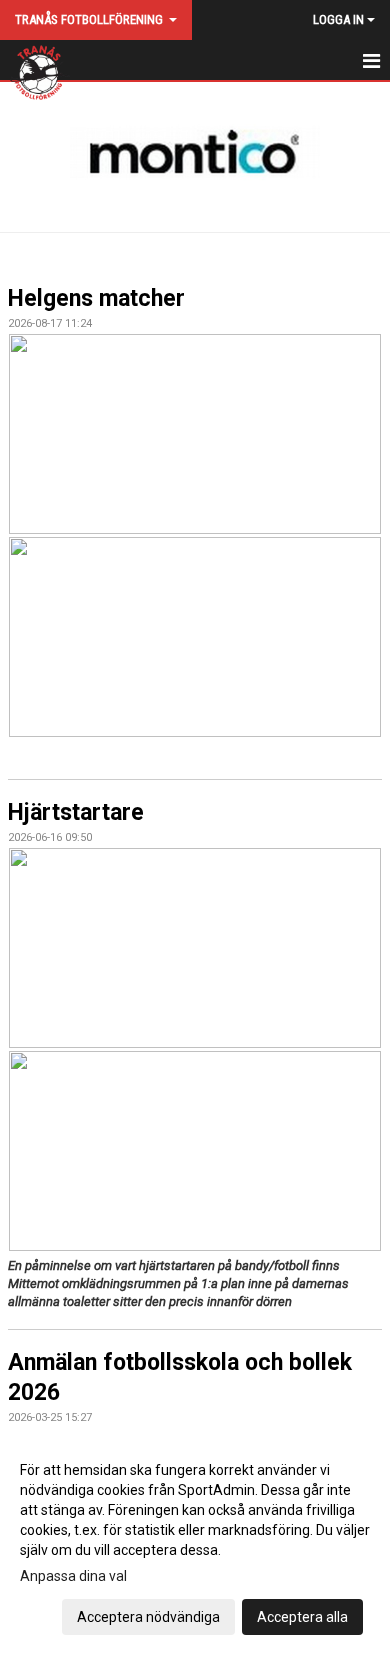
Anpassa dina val (73, 1576)
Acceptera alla (302, 1617)
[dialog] (195, 1542)
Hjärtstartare (76, 812)
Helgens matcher (96, 298)
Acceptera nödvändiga (148, 1617)
